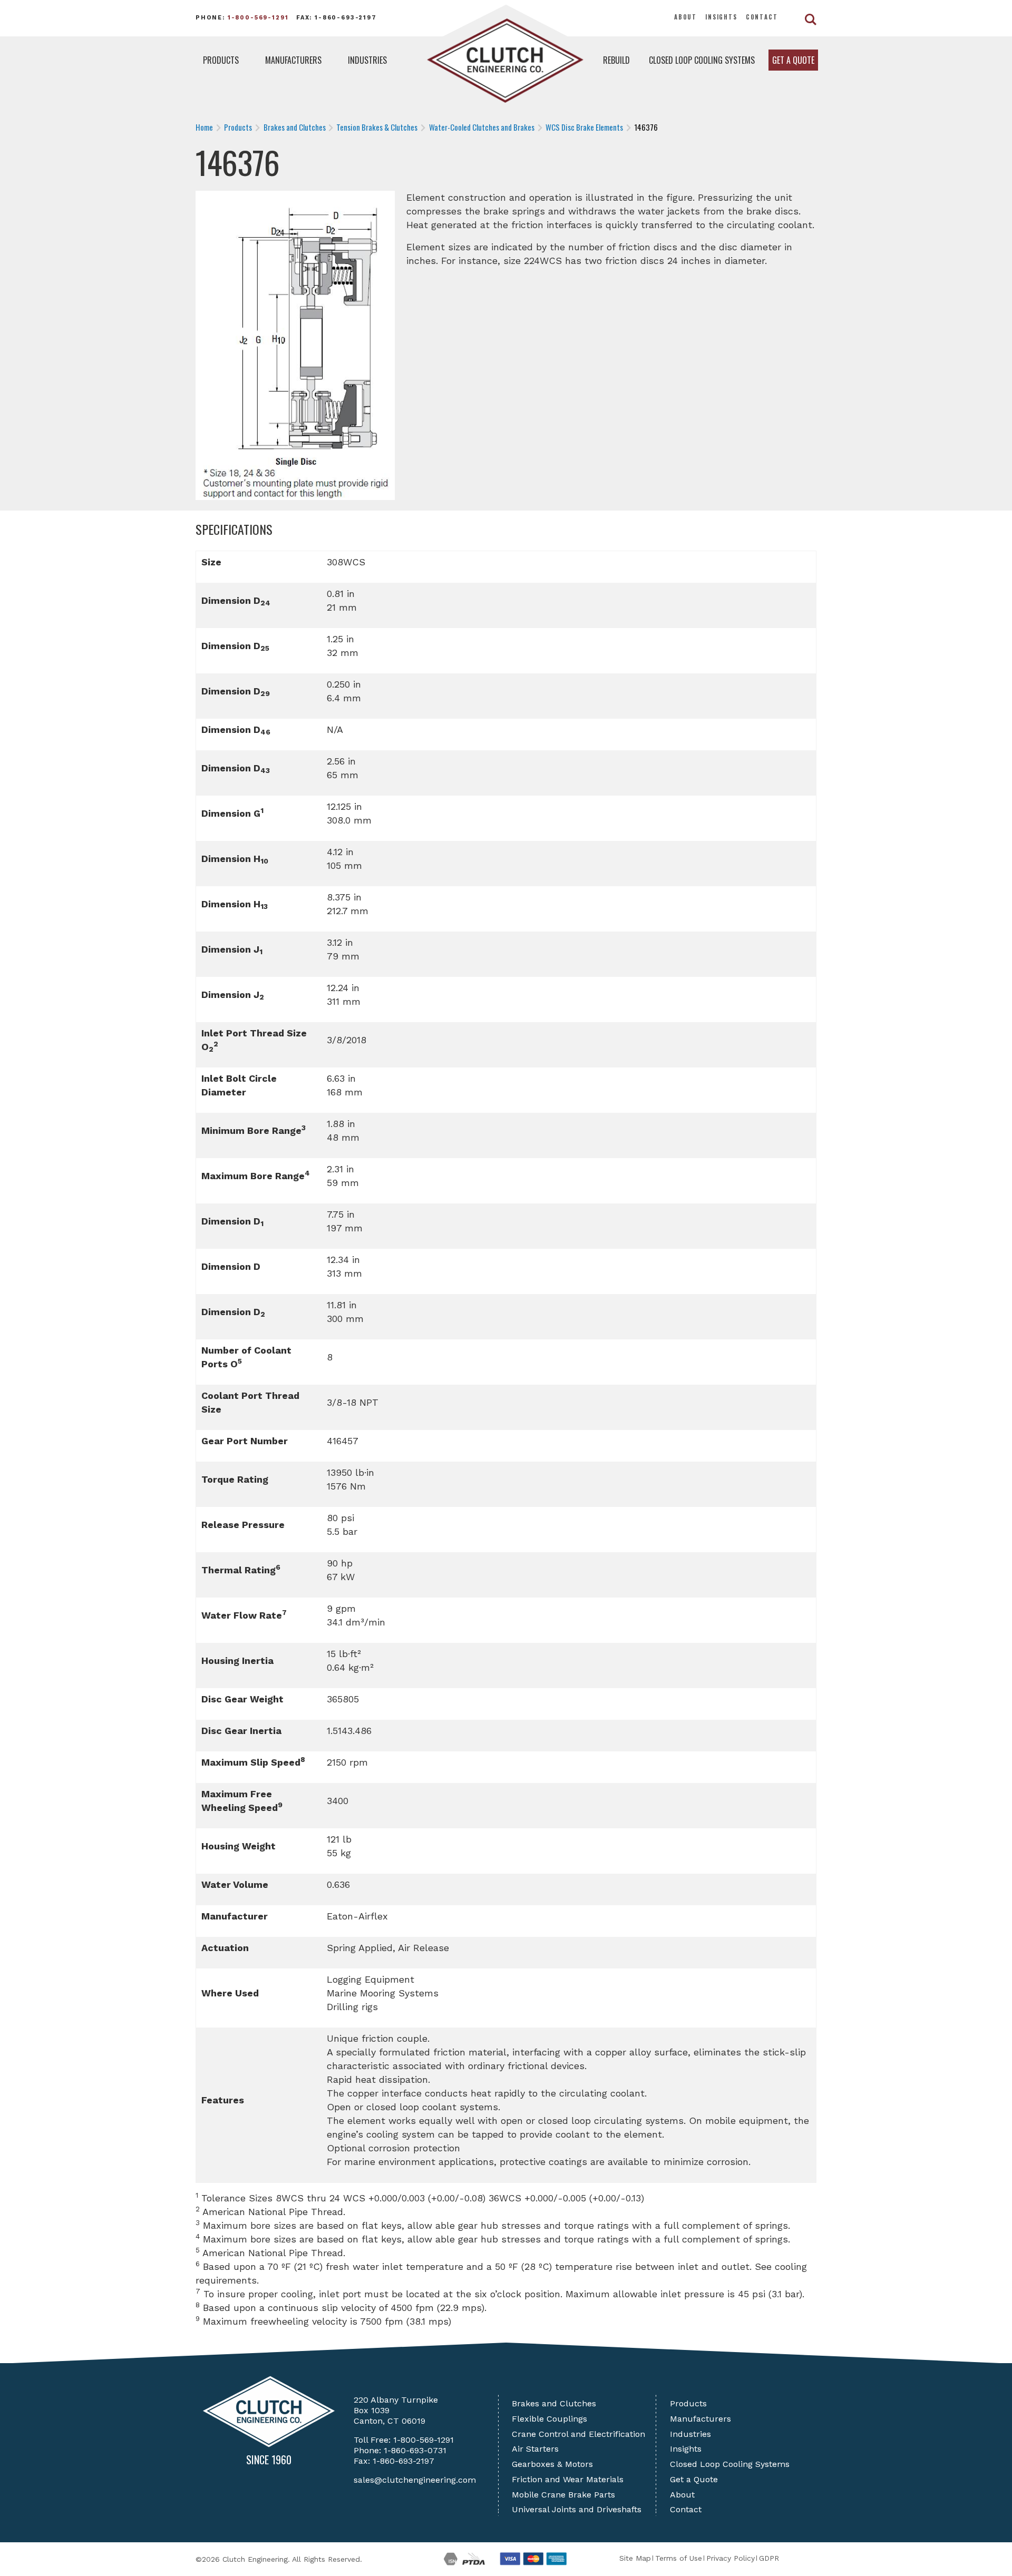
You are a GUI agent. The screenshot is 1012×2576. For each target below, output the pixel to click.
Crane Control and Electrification (578, 2434)
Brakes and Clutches (554, 2403)
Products (221, 60)
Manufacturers (293, 60)
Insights (721, 17)
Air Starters (535, 2449)
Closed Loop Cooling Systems (702, 60)
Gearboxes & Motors (552, 2464)
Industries (367, 60)
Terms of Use (679, 2558)
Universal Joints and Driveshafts (577, 2509)
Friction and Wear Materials (568, 2479)
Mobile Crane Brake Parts (563, 2495)
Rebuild (616, 60)
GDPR (769, 2558)
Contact (762, 17)
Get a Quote (793, 60)
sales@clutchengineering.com (415, 2480)
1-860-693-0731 (415, 2450)
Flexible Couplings (549, 2419)
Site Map (635, 2558)
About (685, 17)
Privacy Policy (731, 2558)
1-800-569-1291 (258, 18)
